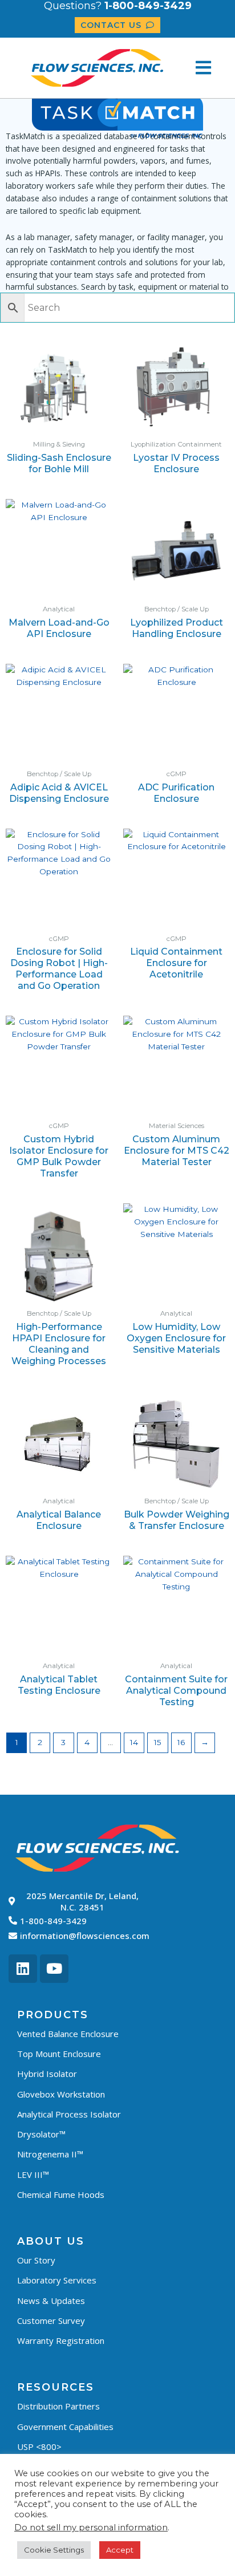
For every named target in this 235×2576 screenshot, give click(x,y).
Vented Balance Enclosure (68, 2034)
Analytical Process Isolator (69, 2114)
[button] (203, 68)
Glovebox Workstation (61, 2094)
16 (181, 1742)
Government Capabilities (65, 2427)
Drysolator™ (41, 2134)
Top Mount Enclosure (59, 2054)
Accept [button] (120, 2550)
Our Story (36, 2260)
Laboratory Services (57, 2280)
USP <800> (39, 2447)
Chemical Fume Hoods (61, 2194)
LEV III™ (33, 2175)
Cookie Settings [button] (54, 2550)
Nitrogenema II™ (50, 2154)
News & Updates (51, 2301)
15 (158, 1742)
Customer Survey (51, 2321)
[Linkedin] (23, 1969)
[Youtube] (54, 1969)
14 (134, 1742)
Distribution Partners (58, 2406)
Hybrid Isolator (47, 2074)
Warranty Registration (61, 2340)
